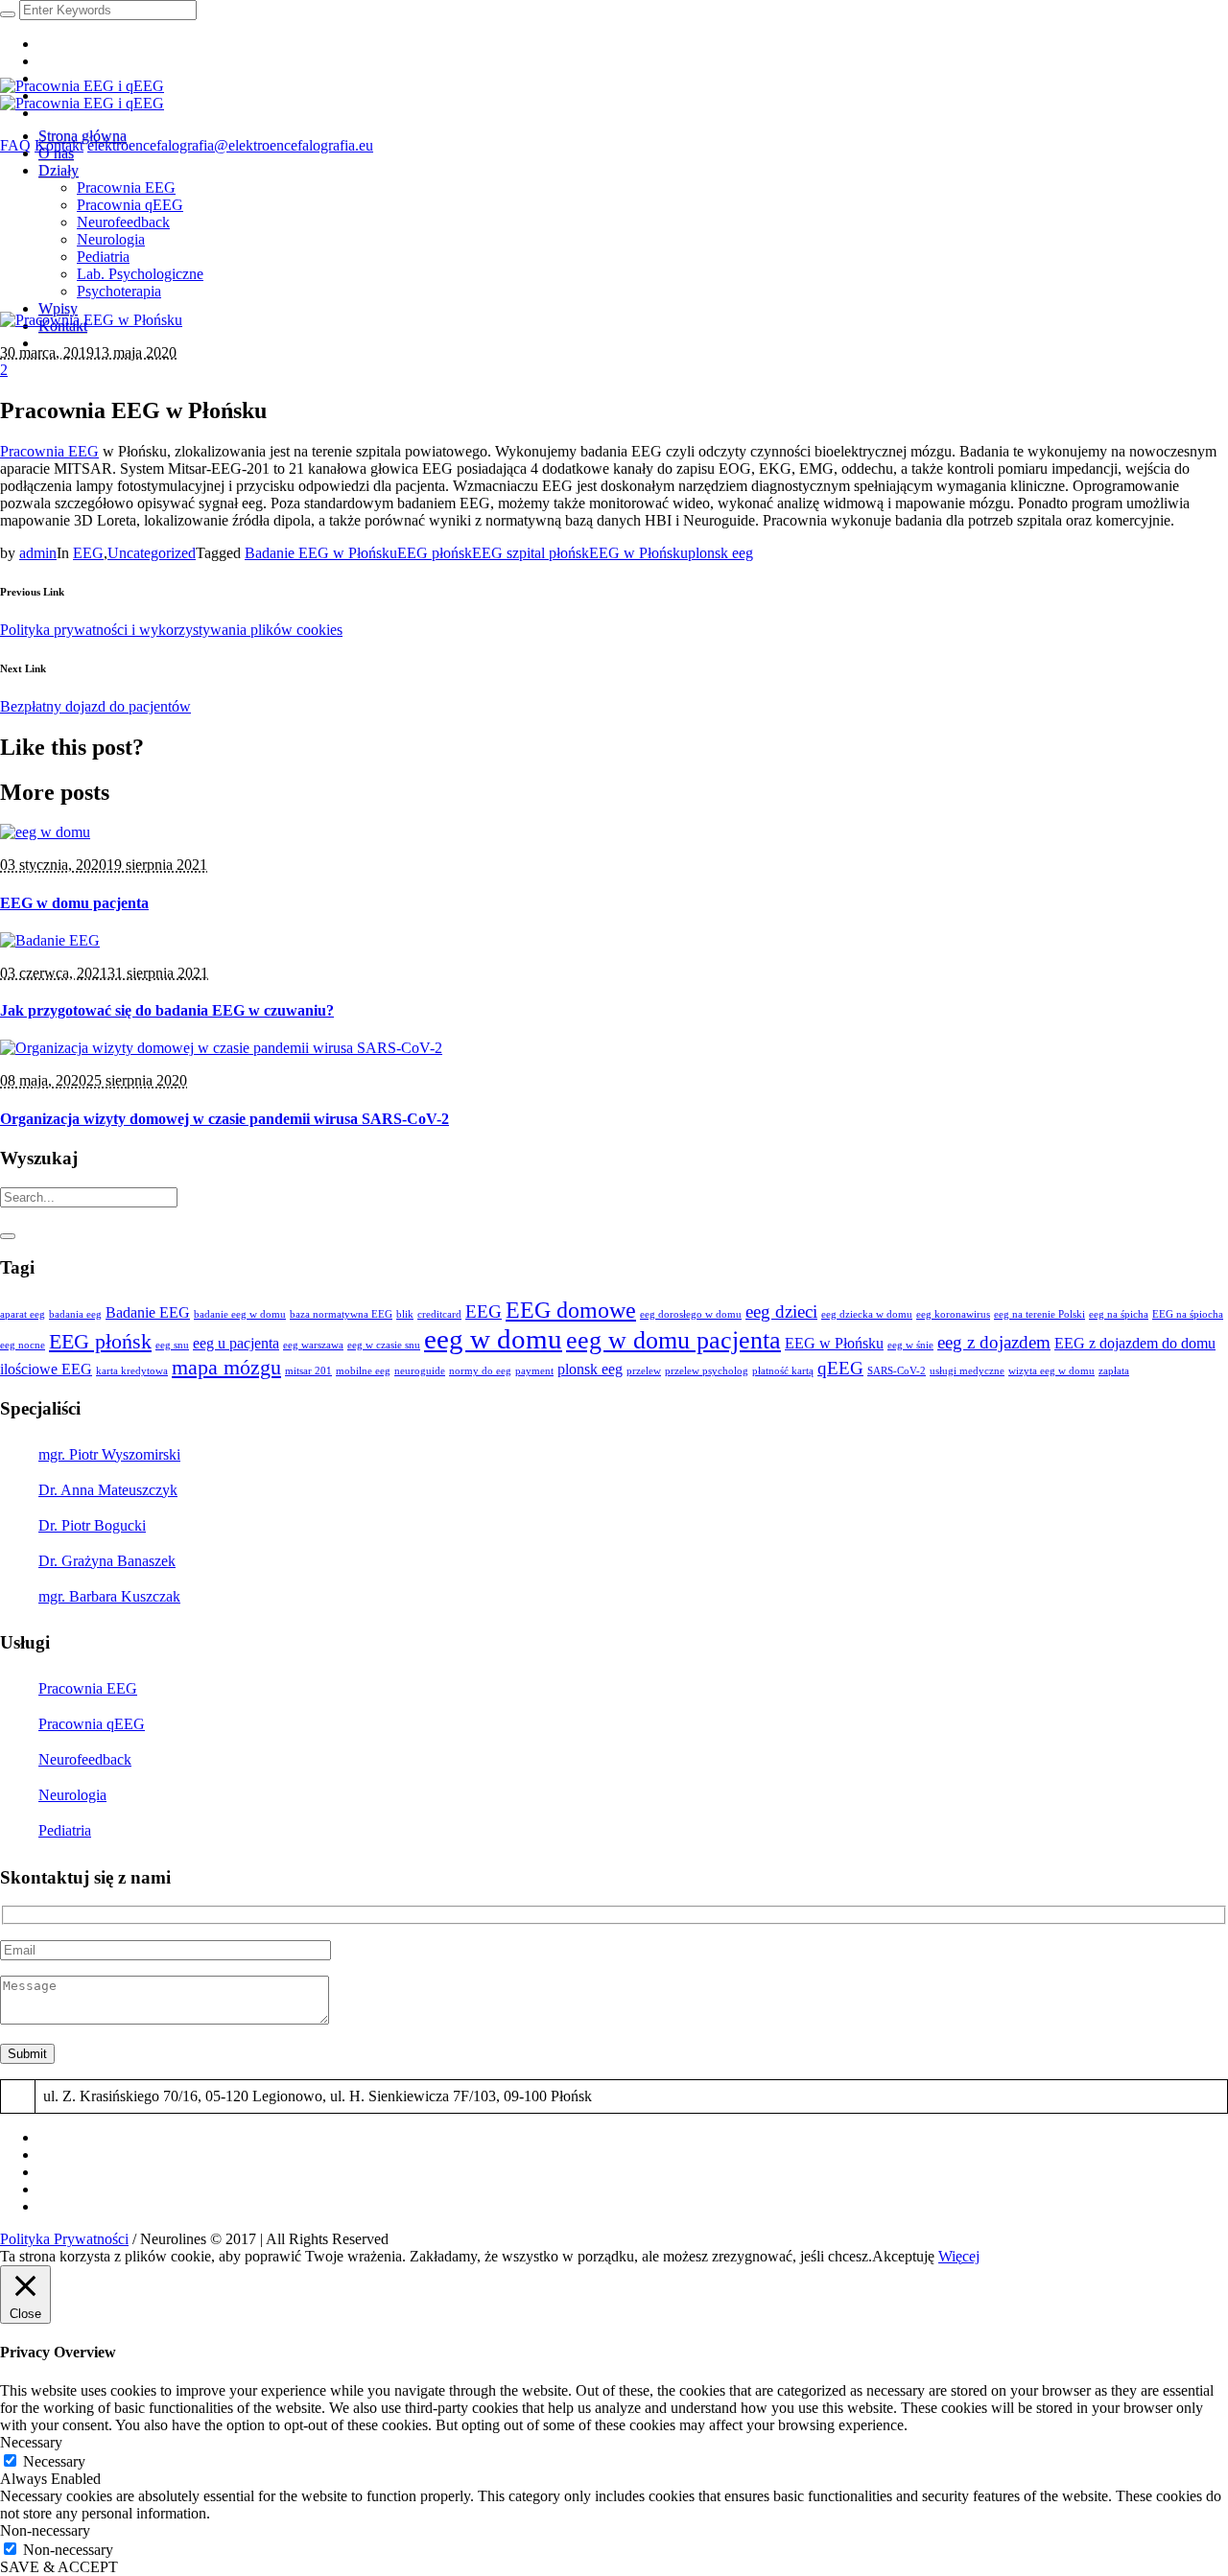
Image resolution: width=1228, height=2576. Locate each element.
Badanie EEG (148, 1312)
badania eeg (75, 1314)
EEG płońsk (435, 553)
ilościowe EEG (46, 1369)
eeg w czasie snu (384, 1345)
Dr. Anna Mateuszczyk (108, 1490)
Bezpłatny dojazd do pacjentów (95, 706)
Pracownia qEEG (92, 1724)
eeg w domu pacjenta (673, 1340)
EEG (88, 553)
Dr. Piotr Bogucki (92, 1525)
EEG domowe (571, 1310)
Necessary (54, 2461)
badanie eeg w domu (240, 1314)
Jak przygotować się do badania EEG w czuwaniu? (167, 1010)
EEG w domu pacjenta (74, 903)
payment (534, 1371)
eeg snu (172, 1345)
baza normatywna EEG (341, 1314)
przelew (644, 1371)
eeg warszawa (313, 1345)
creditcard (439, 1314)
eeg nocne (23, 1345)
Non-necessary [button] (45, 2530)
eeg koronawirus (953, 1314)
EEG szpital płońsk (531, 553)
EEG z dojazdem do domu (1135, 1343)
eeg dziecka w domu (867, 1314)
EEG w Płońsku (638, 553)
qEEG (840, 1368)
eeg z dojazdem (994, 1342)
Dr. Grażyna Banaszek (107, 1561)
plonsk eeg (720, 553)
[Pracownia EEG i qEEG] (82, 94)
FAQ (15, 145)
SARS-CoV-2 (897, 1371)
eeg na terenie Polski (1039, 1314)
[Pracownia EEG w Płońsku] (91, 320)
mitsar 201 (308, 1371)
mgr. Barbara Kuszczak (109, 1596)
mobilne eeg (363, 1371)
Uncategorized (152, 553)
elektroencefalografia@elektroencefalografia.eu (230, 145)
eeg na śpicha (1119, 1314)
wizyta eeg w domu (1051, 1371)
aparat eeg (23, 1314)
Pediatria (65, 1830)
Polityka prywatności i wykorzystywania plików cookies (171, 630)
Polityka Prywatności (64, 2239)
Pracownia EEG (49, 451)
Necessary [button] (31, 2442)
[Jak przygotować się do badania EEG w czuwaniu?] (50, 940)
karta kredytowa (132, 1371)
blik (405, 1314)
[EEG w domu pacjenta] (45, 832)
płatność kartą (783, 1371)
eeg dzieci (781, 1311)
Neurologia (72, 1795)
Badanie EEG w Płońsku (321, 553)
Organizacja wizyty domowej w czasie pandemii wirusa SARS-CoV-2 (224, 1119)
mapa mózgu (226, 1367)
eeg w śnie (910, 1345)
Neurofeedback (85, 1759)
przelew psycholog (707, 1371)
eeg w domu (493, 1339)
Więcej (959, 2256)
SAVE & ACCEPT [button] (59, 2567)
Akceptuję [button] (903, 2256)
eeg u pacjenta (236, 1343)
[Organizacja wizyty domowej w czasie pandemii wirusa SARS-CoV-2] (221, 1048)
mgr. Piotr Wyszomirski (109, 1454)
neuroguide (420, 1371)
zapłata (1114, 1371)
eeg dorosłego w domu (691, 1314)
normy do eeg (480, 1371)
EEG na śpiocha (1188, 1314)
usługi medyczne (967, 1371)
